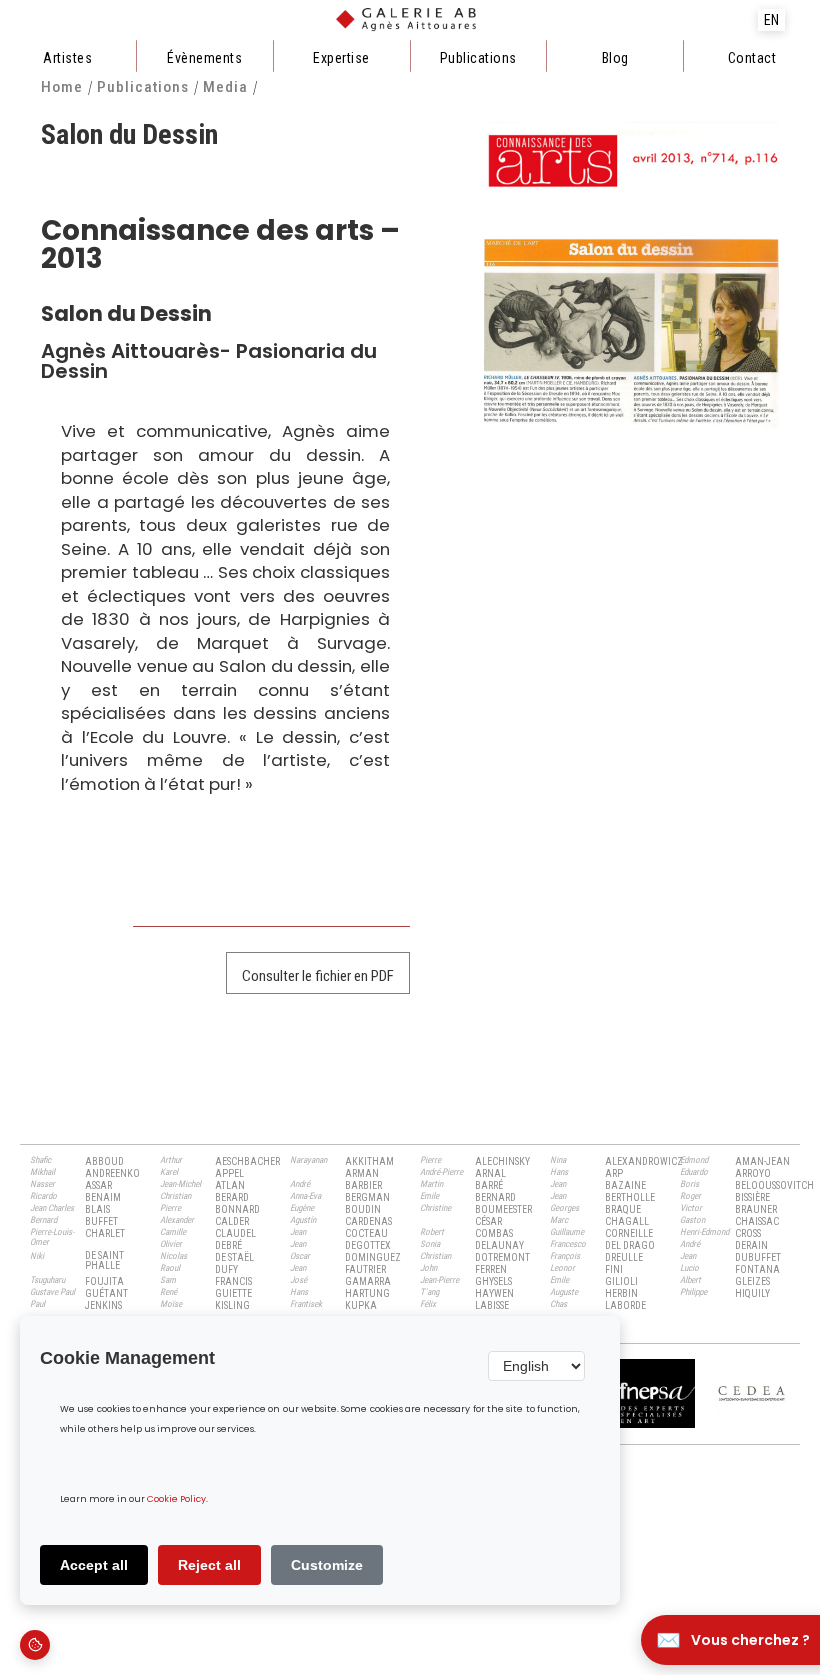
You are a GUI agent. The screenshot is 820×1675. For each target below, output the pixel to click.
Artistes (67, 58)
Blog (615, 58)
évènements (204, 58)
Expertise (341, 58)
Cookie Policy (176, 1499)
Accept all (94, 1565)
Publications (478, 58)
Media (225, 88)
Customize (327, 1565)
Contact (752, 58)
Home (62, 88)
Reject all (209, 1565)
